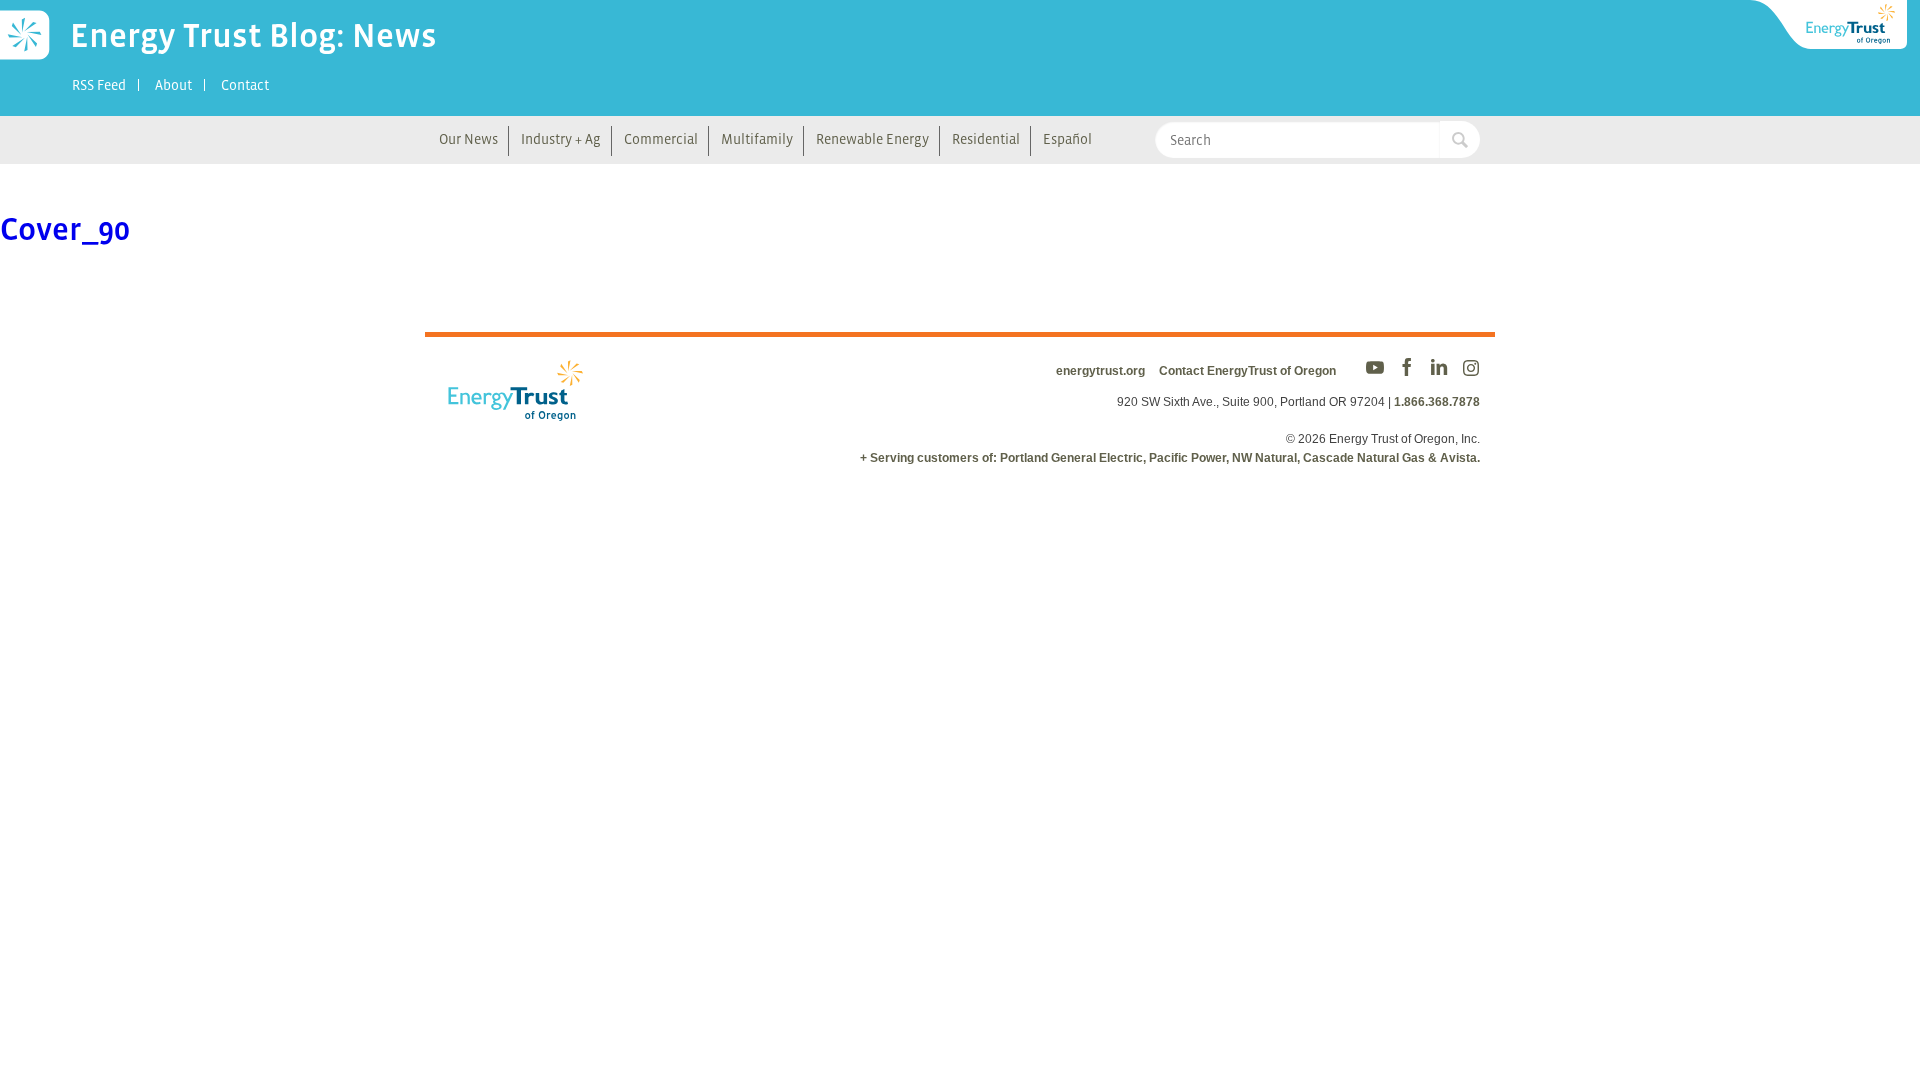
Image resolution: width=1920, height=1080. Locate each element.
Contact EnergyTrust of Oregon (1247, 371)
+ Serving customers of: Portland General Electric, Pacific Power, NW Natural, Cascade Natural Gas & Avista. (1170, 458)
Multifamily (757, 139)
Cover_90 (65, 229)
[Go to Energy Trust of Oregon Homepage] (1830, 25)
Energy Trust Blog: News (253, 35)
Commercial (661, 139)
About (173, 85)
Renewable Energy (872, 139)
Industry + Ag (561, 139)
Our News (468, 139)
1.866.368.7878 (1437, 402)
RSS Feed (99, 85)
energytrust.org (1100, 371)
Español (1067, 139)
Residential (986, 139)
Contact (245, 85)
